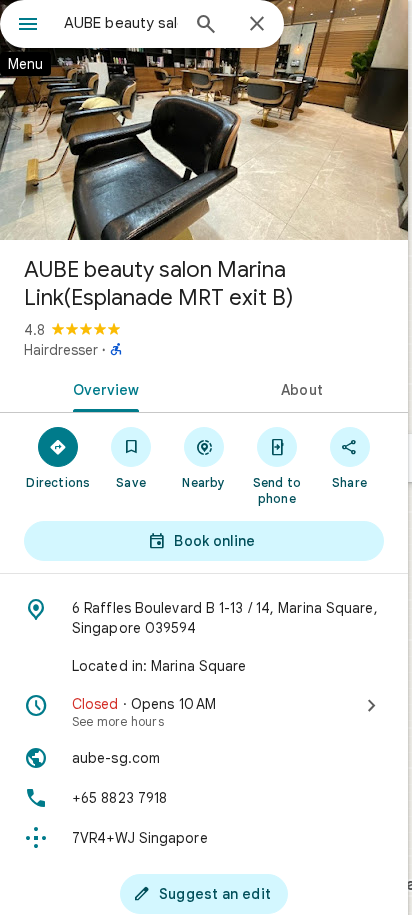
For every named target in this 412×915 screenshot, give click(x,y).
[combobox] (121, 23)
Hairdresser (61, 350)
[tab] (102, 388)
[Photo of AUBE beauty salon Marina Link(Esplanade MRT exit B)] (204, 120)
